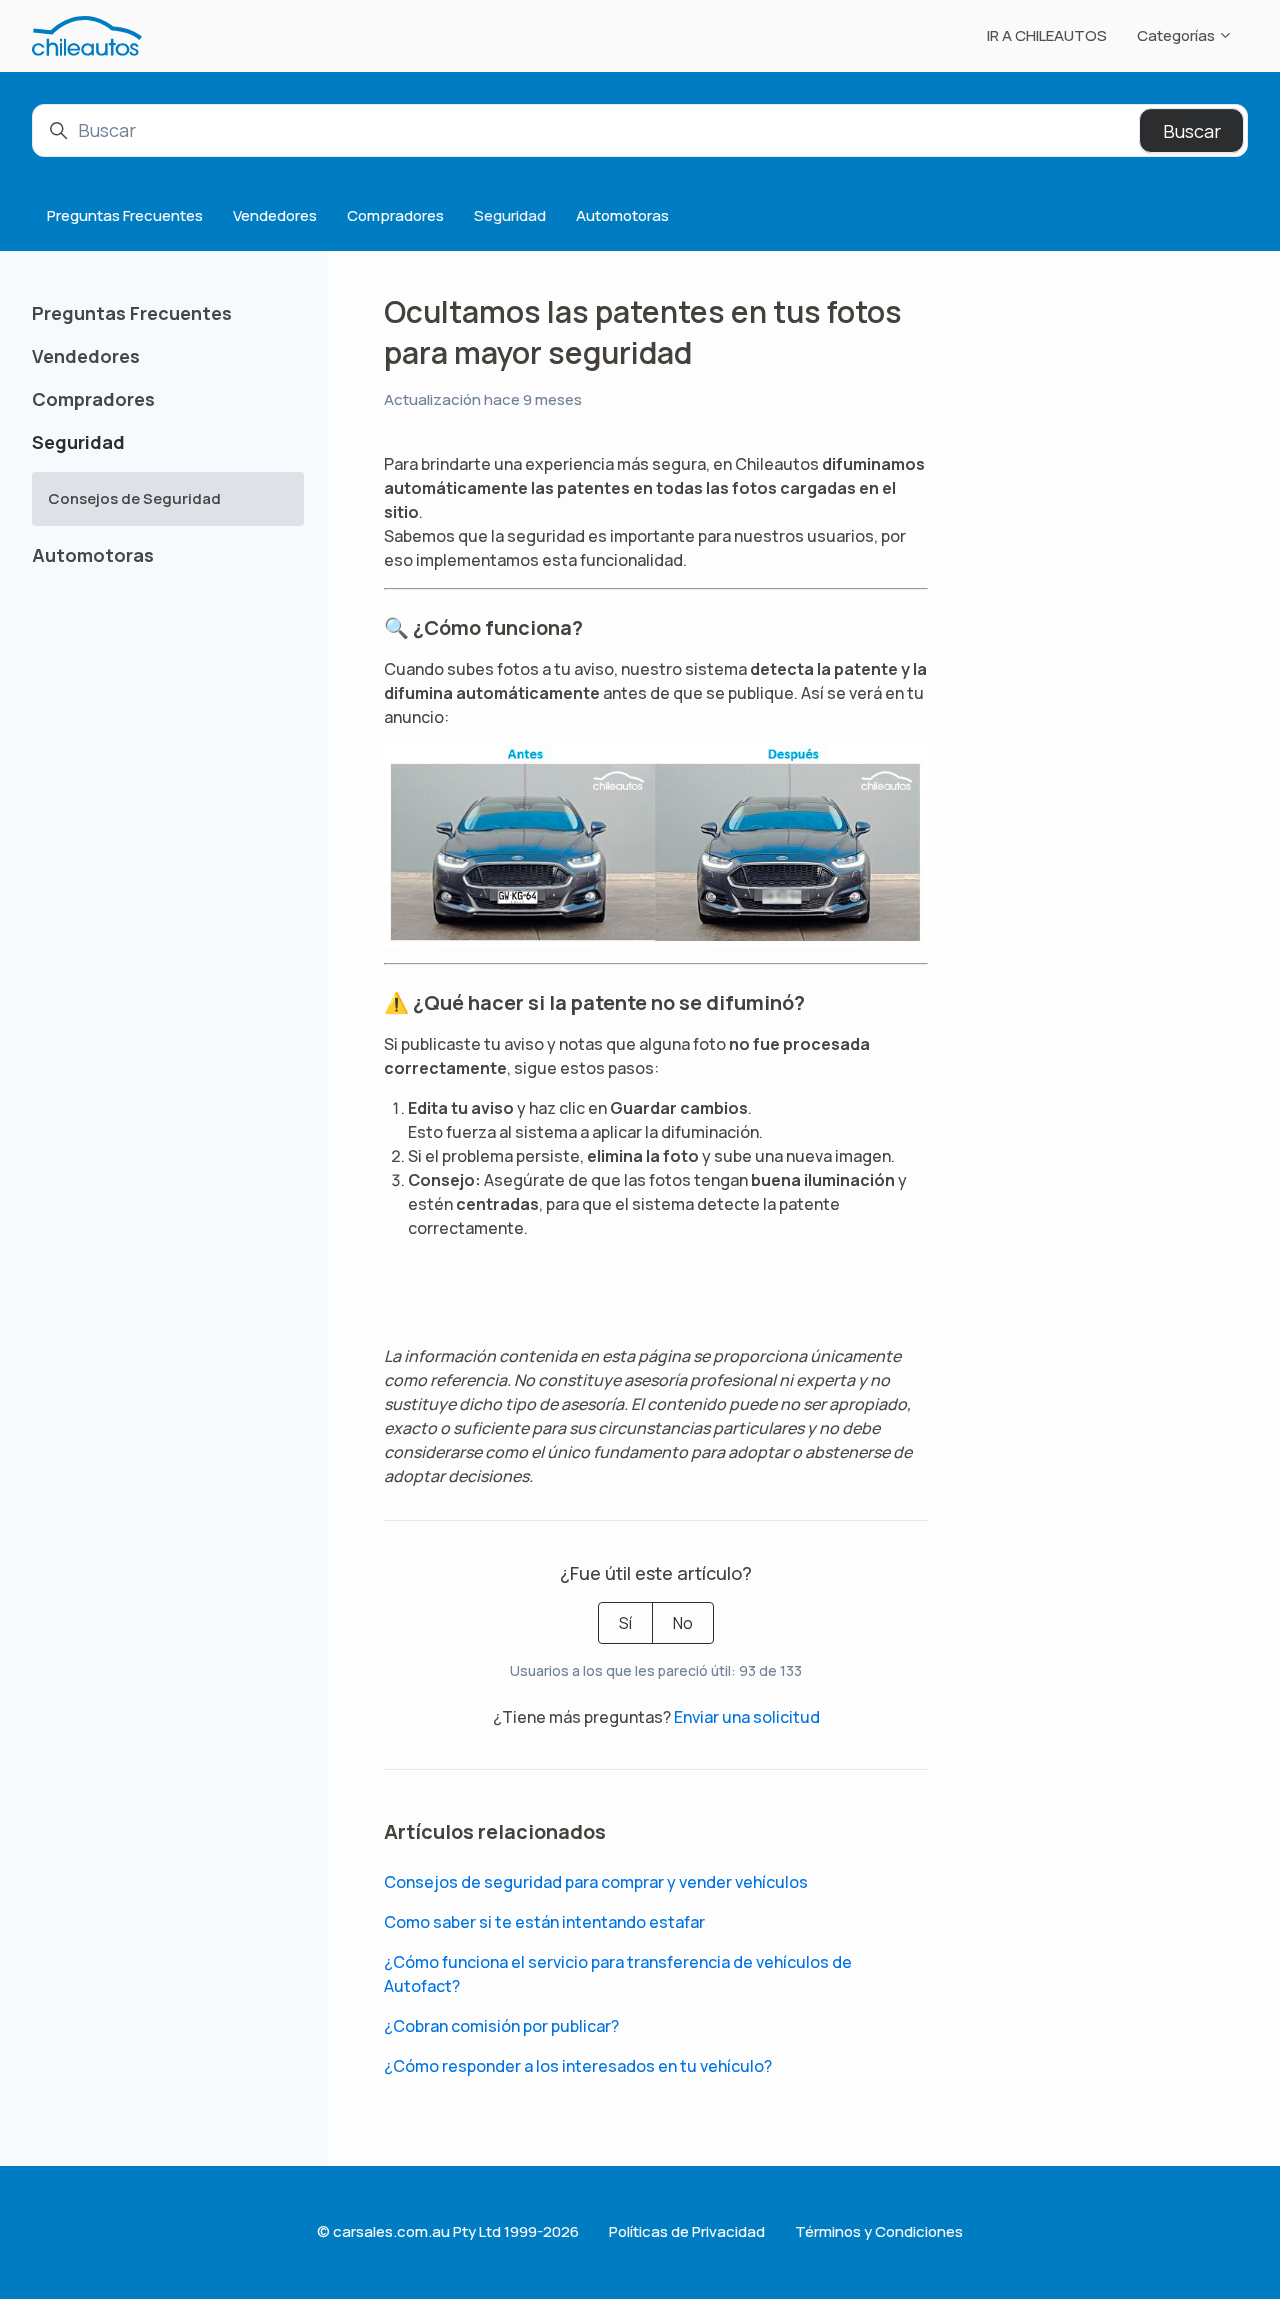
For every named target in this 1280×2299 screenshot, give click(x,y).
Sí (625, 1623)
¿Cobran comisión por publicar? (501, 2026)
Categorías (1177, 35)
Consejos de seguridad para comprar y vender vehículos (596, 1882)
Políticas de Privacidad (687, 2231)
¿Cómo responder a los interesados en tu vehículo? (578, 2066)
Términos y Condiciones (879, 2231)
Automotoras (622, 215)
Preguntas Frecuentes (125, 215)
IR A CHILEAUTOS (1047, 35)
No (683, 1623)
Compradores (395, 215)
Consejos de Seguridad (134, 498)
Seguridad (510, 215)
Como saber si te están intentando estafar (544, 1922)
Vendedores (275, 215)
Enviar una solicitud (747, 1717)
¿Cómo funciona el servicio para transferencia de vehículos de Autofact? (618, 1974)
